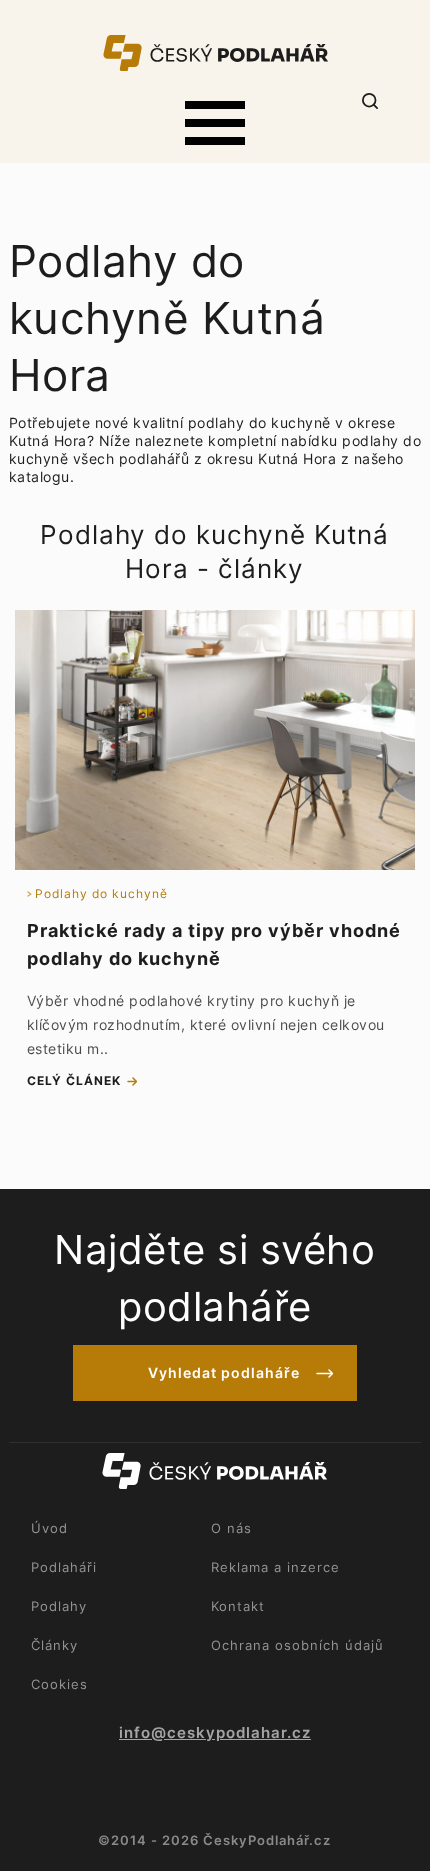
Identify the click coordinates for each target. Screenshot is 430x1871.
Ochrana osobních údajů (297, 1645)
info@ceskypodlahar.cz (215, 1733)
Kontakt (238, 1606)
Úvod (49, 1528)
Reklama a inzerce (275, 1567)
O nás (231, 1528)
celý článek (74, 1080)
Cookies (59, 1684)
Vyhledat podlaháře (224, 1372)
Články (54, 1645)
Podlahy (59, 1606)
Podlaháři (64, 1567)
